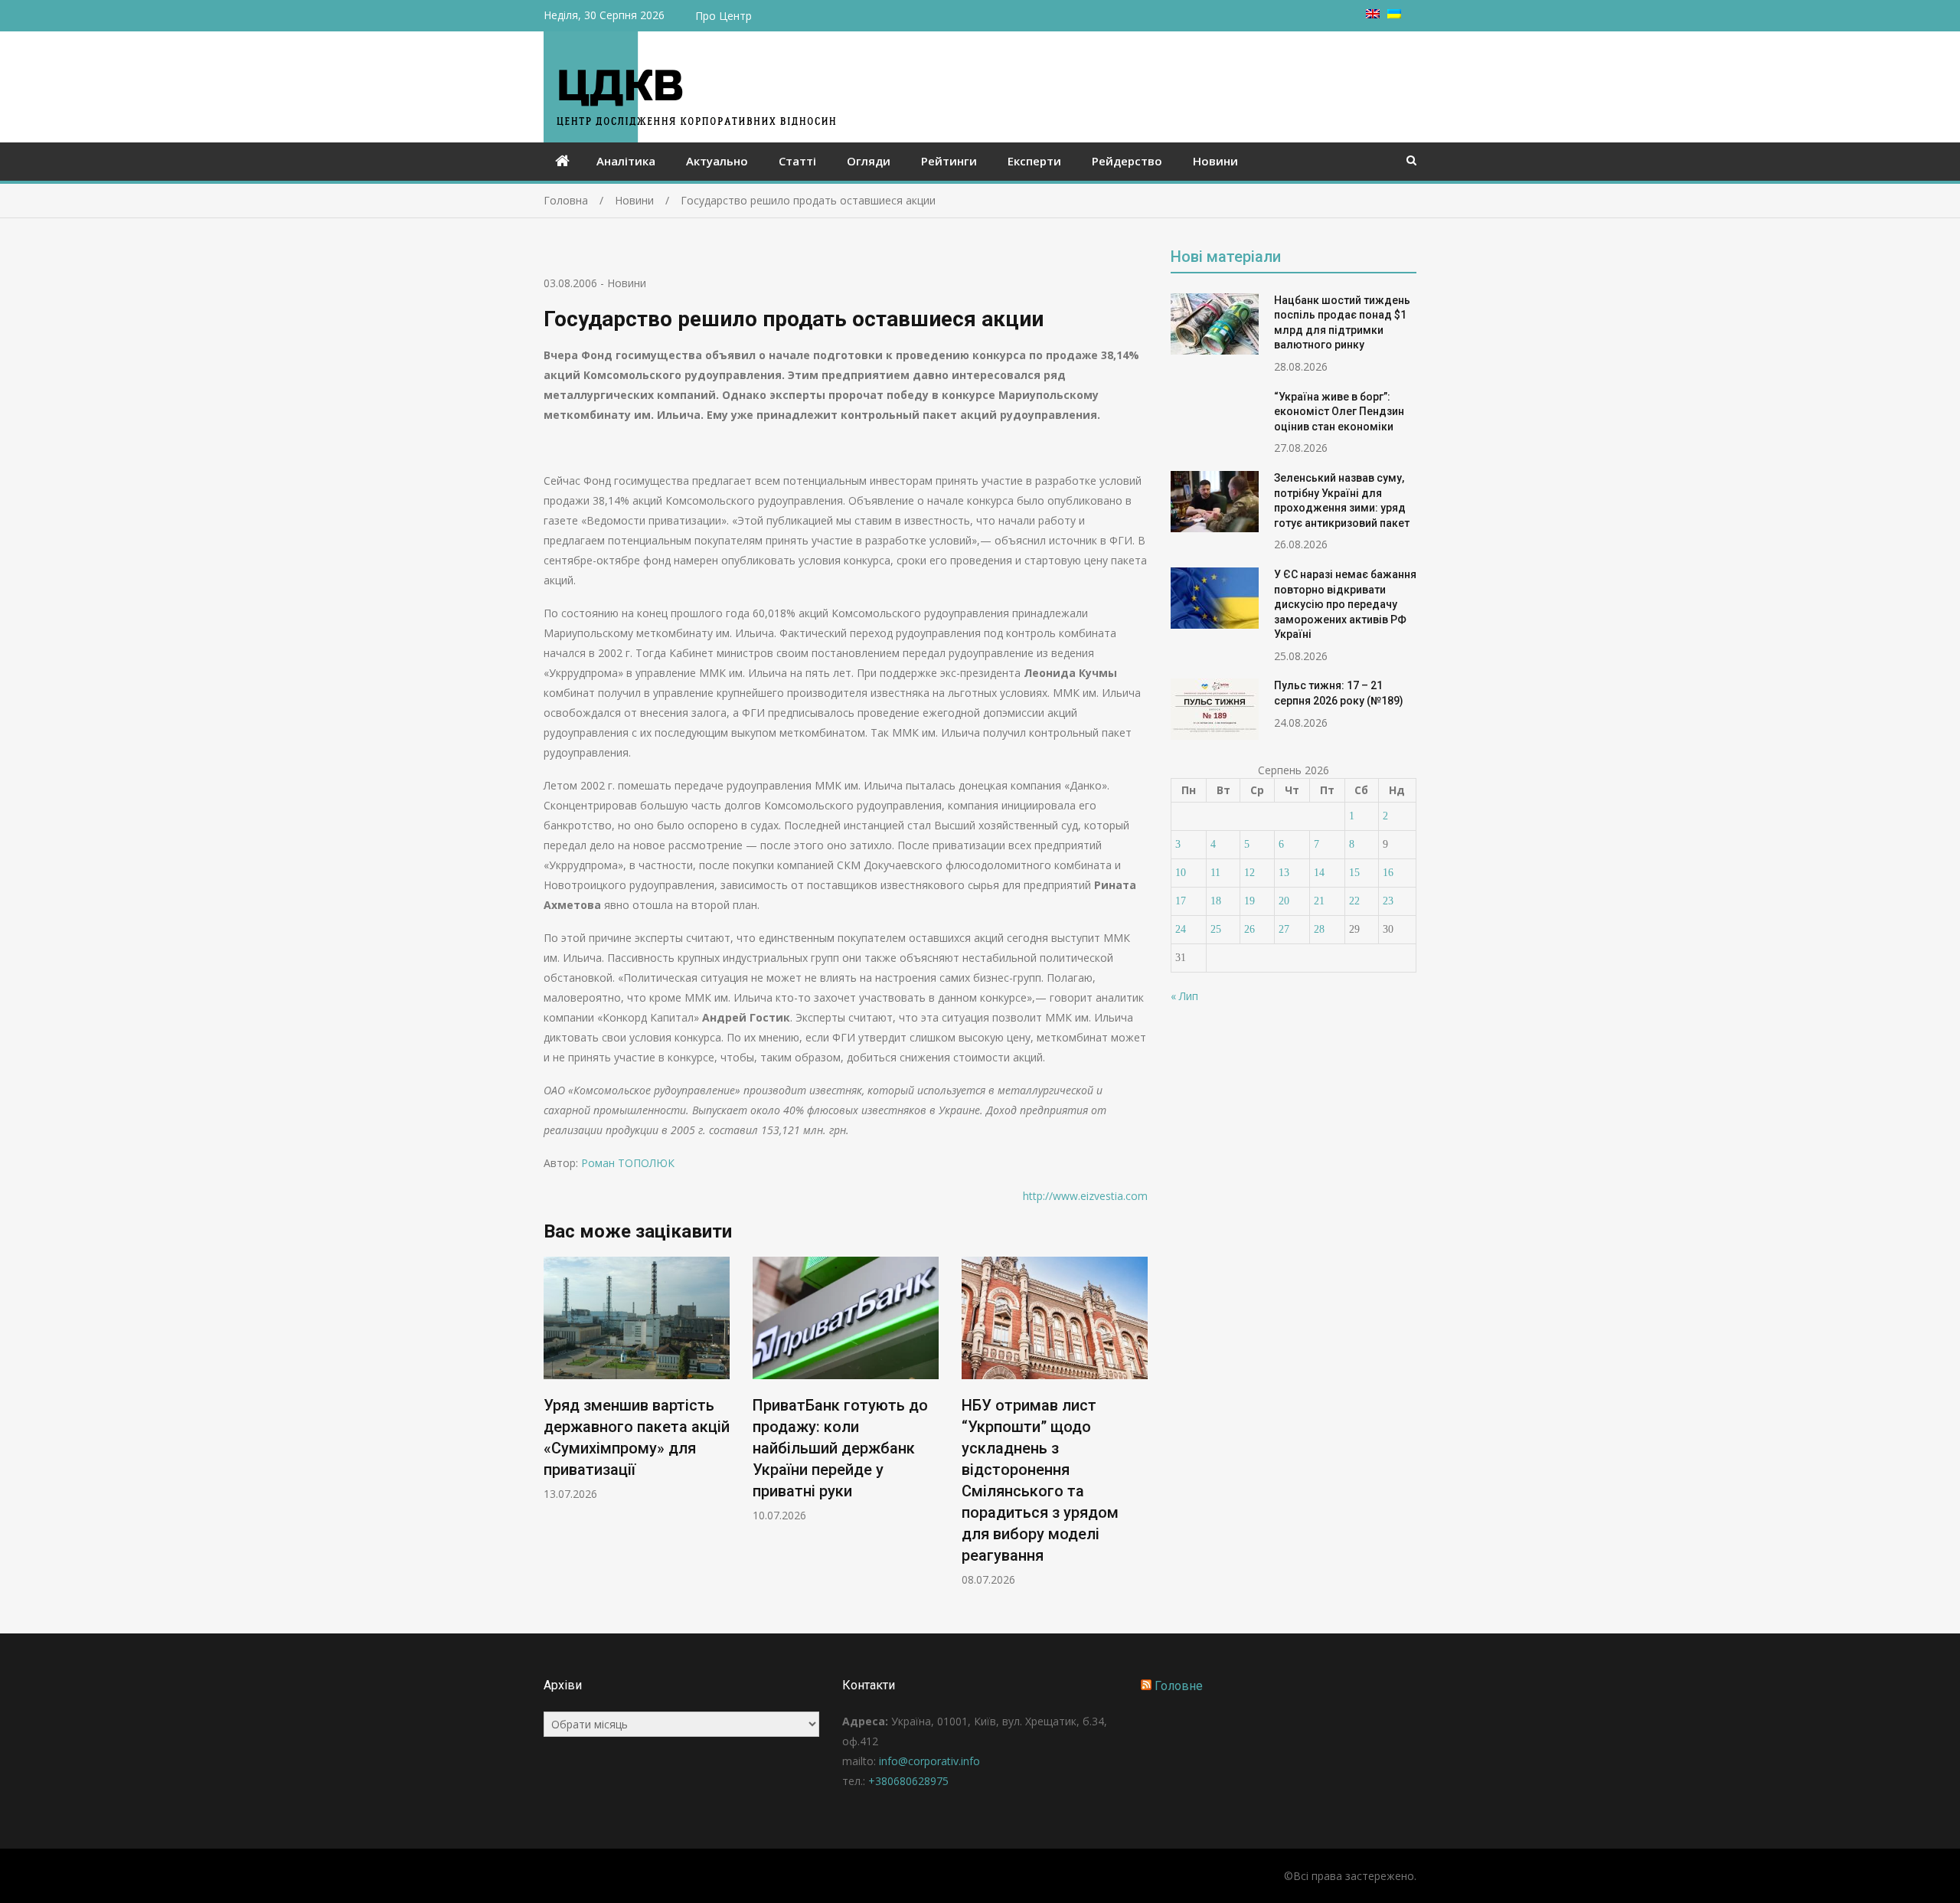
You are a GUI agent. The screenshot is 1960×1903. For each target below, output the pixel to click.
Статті (797, 161)
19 (1249, 901)
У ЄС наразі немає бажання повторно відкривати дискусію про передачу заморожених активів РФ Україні (1345, 604)
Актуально (717, 161)
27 (1284, 929)
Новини (1215, 161)
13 (1284, 873)
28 (1319, 929)
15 (1354, 873)
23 (1388, 901)
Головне (1179, 1686)
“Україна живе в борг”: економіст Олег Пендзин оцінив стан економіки (1339, 412)
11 (1215, 873)
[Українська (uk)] (1394, 14)
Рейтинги (949, 161)
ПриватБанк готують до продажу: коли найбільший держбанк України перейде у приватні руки (840, 1448)
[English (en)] (1373, 14)
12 (1249, 873)
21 (1319, 901)
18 (1216, 901)
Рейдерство (1127, 161)
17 (1181, 901)
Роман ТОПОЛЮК (628, 1163)
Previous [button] (554, 1429)
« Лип (1184, 996)
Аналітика (626, 161)
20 (1284, 901)
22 (1354, 901)
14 (1319, 873)
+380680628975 (908, 1781)
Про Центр (724, 16)
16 (1388, 873)
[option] (637, 1379)
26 (1249, 929)
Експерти (1034, 161)
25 (1216, 929)
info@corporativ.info (929, 1761)
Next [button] (1138, 1429)
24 (1181, 929)
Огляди (869, 161)
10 (1181, 873)
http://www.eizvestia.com (1085, 1196)
